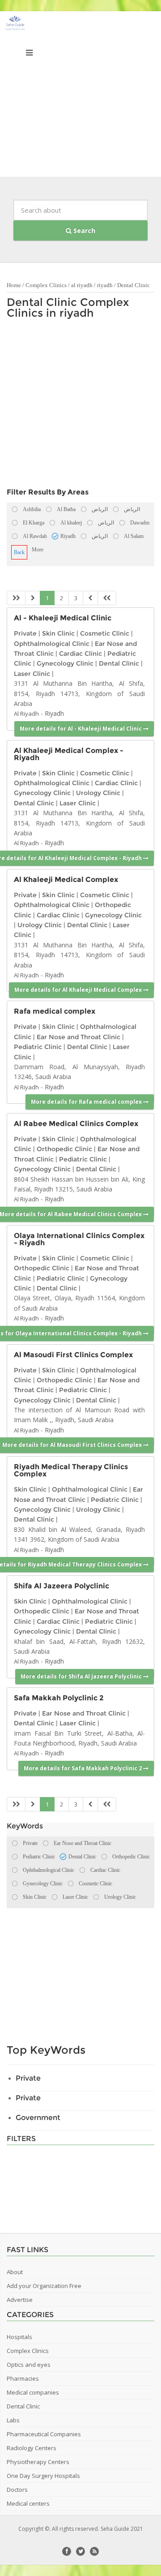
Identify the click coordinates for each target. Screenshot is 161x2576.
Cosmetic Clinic (105, 633)
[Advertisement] (80, 96)
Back (19, 552)
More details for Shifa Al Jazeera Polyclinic (82, 1676)
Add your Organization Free (44, 2286)
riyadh (105, 285)
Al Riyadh (26, 714)
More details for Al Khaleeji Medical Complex (79, 990)
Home (14, 285)
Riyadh (54, 713)
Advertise (20, 2300)
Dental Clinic (133, 285)
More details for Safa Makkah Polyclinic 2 (83, 1768)
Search (83, 230)
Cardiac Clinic (80, 654)
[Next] (90, 598)
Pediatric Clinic (38, 1047)
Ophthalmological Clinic (52, 644)
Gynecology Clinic (65, 663)
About (15, 2272)
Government (38, 2118)
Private (25, 633)
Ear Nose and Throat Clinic (78, 1037)
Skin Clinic (58, 633)
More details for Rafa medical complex (87, 1102)
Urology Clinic (98, 793)
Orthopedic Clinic (64, 1149)
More (38, 550)
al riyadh (82, 285)
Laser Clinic (32, 674)
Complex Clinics (46, 285)
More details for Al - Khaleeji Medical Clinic (81, 729)
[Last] (107, 598)
